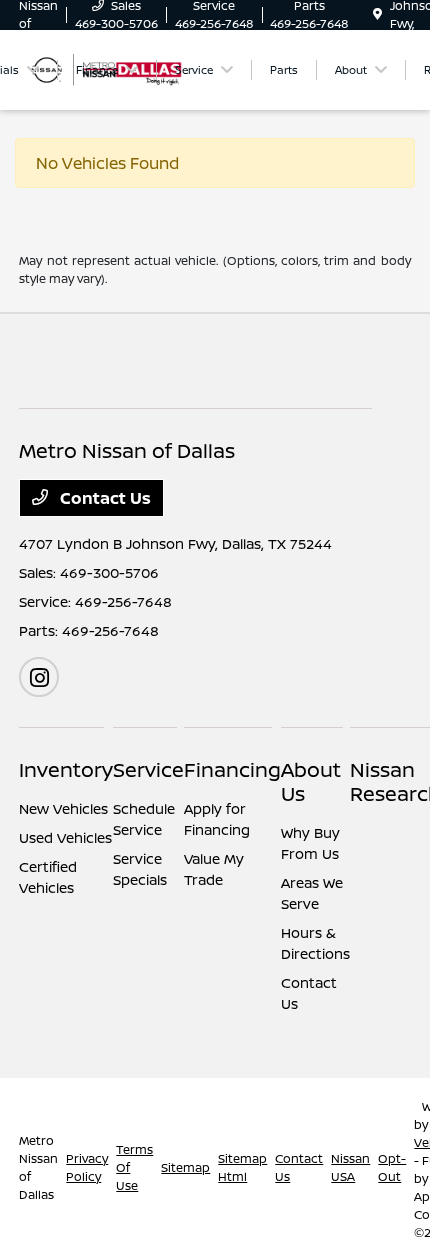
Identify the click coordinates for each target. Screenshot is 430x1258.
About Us (311, 781)
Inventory (66, 769)
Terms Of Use (134, 1167)
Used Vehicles (65, 837)
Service (148, 769)
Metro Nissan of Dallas (38, 1167)
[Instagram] (39, 677)
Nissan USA (350, 1167)
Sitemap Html (242, 1167)
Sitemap (185, 1167)
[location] (377, 14)
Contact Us (103, 498)
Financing (232, 769)
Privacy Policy (87, 1167)
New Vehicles (63, 808)
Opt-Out (392, 1167)
